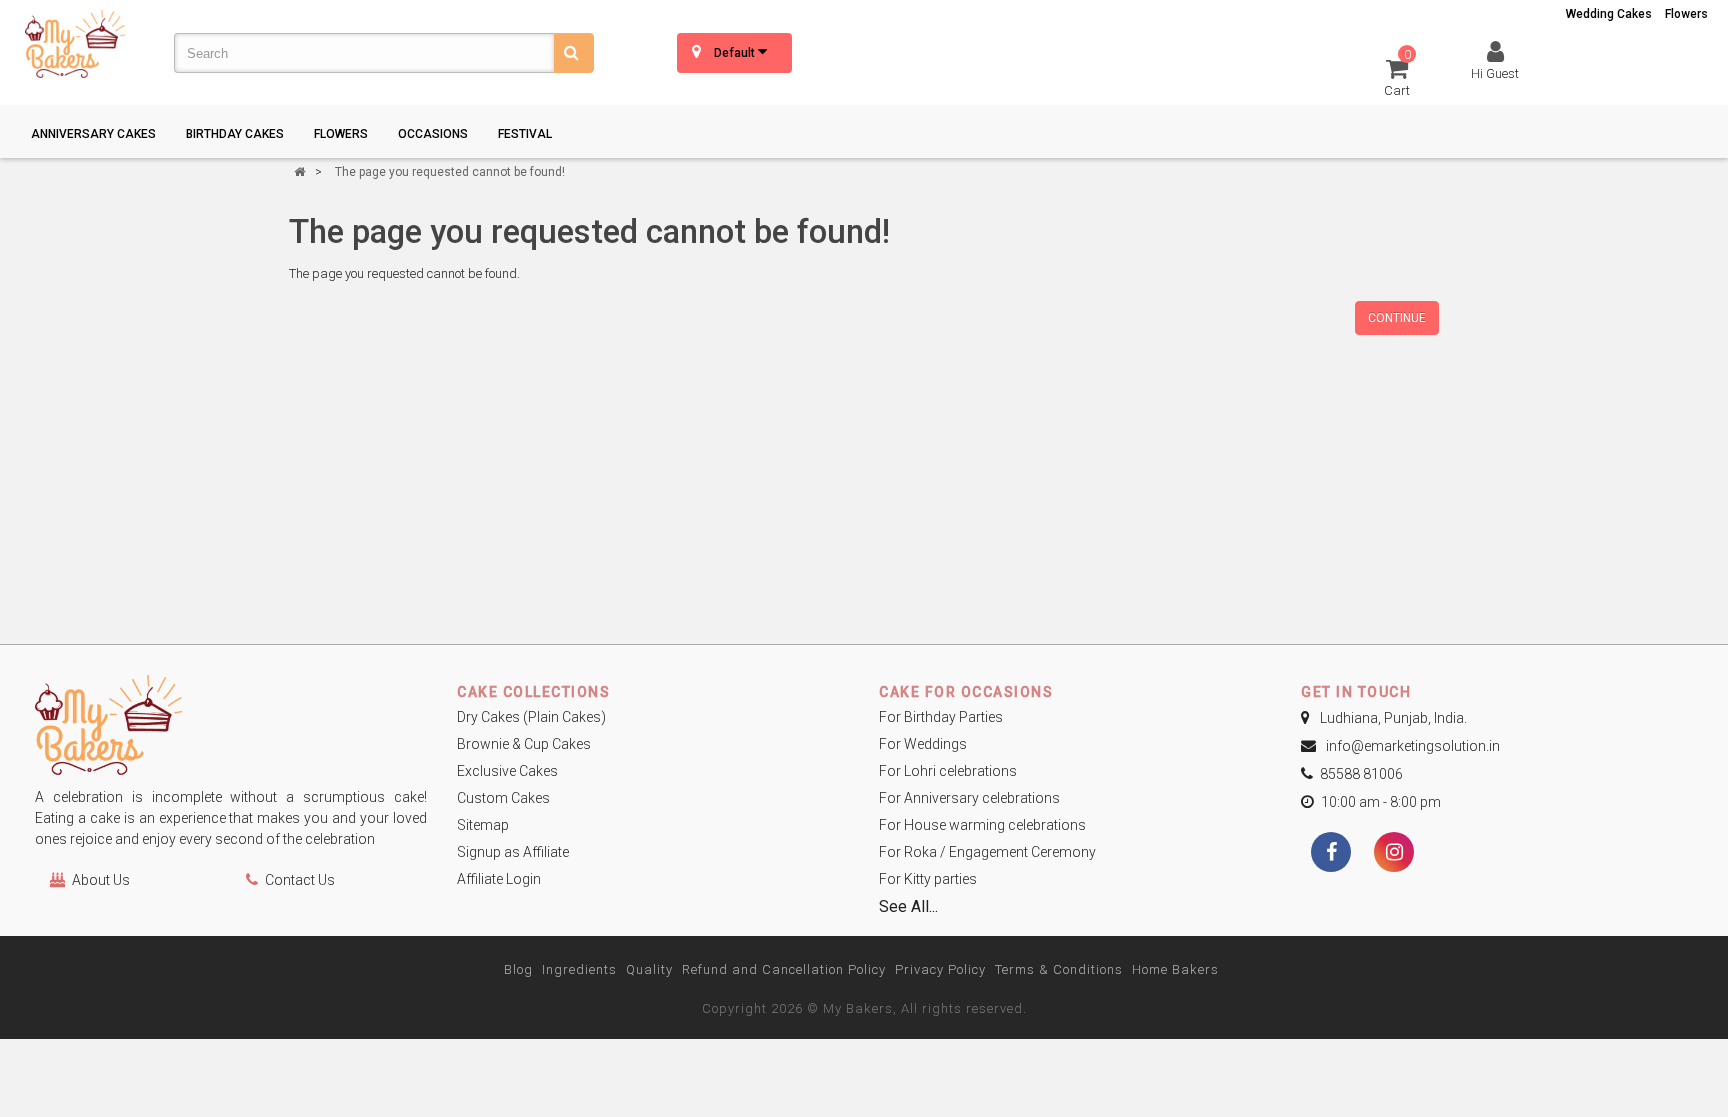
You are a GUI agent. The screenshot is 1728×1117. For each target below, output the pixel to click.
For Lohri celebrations (948, 771)
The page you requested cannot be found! (450, 172)
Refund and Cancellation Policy (784, 969)
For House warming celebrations (982, 825)
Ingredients (579, 969)
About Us (101, 880)
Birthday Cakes (235, 134)
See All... (908, 906)
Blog (518, 969)
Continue (1397, 318)
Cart (1397, 76)
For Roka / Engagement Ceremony (987, 852)
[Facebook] (1331, 854)
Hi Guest (1495, 73)
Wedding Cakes (1609, 14)
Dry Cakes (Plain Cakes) (531, 717)
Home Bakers (1175, 969)
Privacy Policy (940, 969)
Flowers (1686, 14)
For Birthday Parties (941, 717)
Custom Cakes (503, 798)
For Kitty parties (928, 879)
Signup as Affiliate (513, 852)
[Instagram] (1394, 854)
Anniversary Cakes (93, 134)
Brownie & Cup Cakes (524, 744)
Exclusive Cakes (507, 771)
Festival (525, 134)
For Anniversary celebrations (969, 798)
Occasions (433, 134)
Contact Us (300, 880)
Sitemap (483, 825)
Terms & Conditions (1059, 969)
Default (736, 53)
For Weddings (923, 744)
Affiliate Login (499, 879)
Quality (649, 969)
